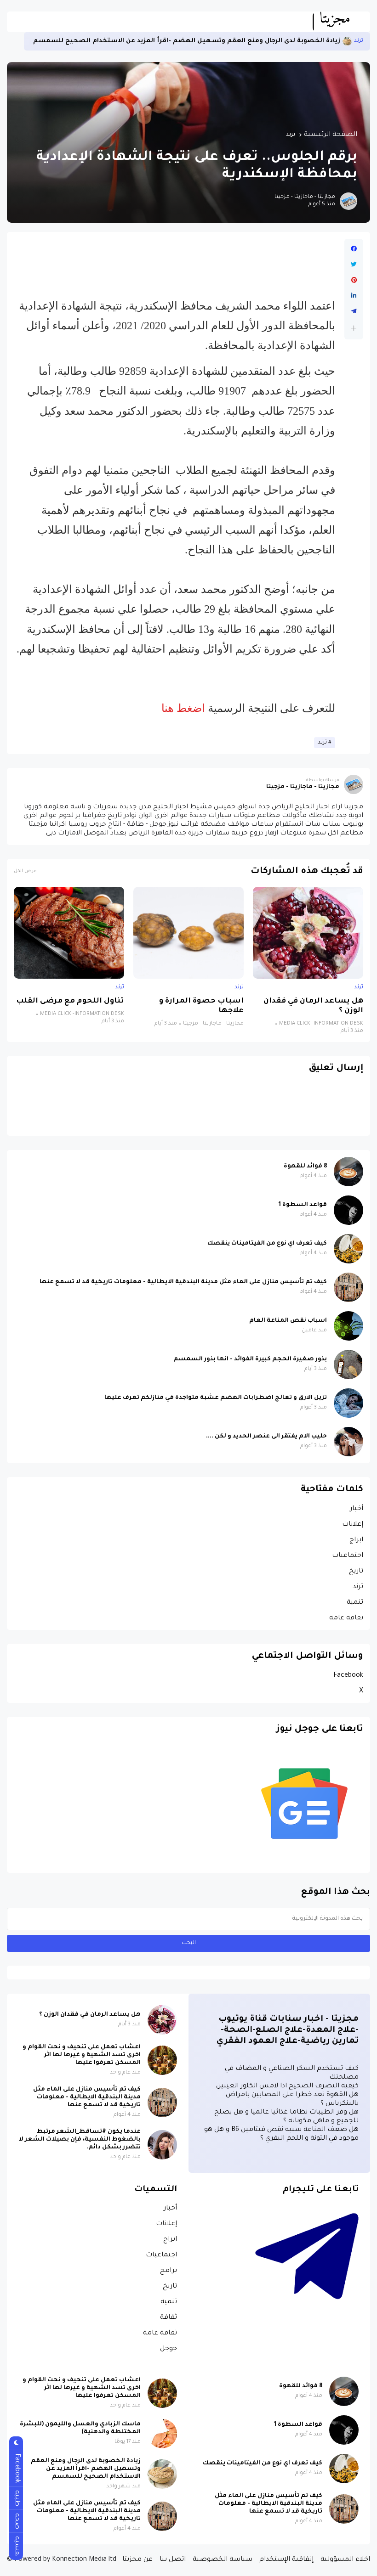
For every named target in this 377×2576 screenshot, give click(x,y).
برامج (169, 2271)
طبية (17, 2498)
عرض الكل (25, 871)
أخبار (357, 1509)
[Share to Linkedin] (354, 296)
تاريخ (356, 1572)
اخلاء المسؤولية (345, 2560)
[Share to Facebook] (354, 249)
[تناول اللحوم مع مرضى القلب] (69, 933)
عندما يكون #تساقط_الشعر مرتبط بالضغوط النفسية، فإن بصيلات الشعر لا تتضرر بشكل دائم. (80, 2140)
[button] (354, 328)
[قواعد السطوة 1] (348, 1210)
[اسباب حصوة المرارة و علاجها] (188, 933)
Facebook (348, 1676)
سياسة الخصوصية (223, 2560)
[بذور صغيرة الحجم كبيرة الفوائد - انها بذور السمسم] (348, 1364)
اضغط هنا (185, 708)
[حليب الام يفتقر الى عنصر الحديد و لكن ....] (348, 1442)
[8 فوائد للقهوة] (348, 1172)
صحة (17, 2521)
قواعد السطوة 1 (303, 1205)
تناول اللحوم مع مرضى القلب (70, 1001)
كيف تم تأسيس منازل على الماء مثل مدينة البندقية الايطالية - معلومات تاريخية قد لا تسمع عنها (183, 1282)
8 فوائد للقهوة (305, 1167)
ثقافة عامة (346, 1618)
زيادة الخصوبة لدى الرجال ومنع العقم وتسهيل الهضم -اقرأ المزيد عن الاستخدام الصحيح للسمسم (187, 41)
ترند (359, 41)
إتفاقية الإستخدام (286, 2560)
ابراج (356, 1540)
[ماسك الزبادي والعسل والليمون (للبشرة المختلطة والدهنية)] (162, 2434)
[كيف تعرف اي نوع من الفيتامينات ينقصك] (348, 1249)
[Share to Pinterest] (354, 280)
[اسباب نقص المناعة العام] (348, 1326)
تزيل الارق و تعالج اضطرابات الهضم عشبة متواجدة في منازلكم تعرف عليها (216, 1398)
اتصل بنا (173, 2560)
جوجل (169, 2349)
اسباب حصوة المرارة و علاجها (201, 1006)
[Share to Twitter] (354, 265)
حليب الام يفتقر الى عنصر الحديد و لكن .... (266, 1437)
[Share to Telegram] (354, 311)
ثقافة (169, 2318)
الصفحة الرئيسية (331, 135)
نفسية (17, 2546)
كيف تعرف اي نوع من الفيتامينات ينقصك (267, 1244)
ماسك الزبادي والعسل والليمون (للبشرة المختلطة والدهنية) (80, 2428)
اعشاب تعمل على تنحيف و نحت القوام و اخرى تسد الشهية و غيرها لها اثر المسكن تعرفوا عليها (82, 2055)
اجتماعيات (348, 1556)
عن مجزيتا (137, 2560)
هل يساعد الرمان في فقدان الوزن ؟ (313, 1006)
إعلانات (353, 1525)
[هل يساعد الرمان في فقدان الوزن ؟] (308, 933)
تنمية (355, 1603)
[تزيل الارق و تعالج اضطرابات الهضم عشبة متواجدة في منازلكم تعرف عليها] (348, 1403)
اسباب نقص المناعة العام (288, 1321)
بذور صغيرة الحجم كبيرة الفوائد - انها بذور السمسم (250, 1359)
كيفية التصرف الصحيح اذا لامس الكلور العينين (287, 2086)
